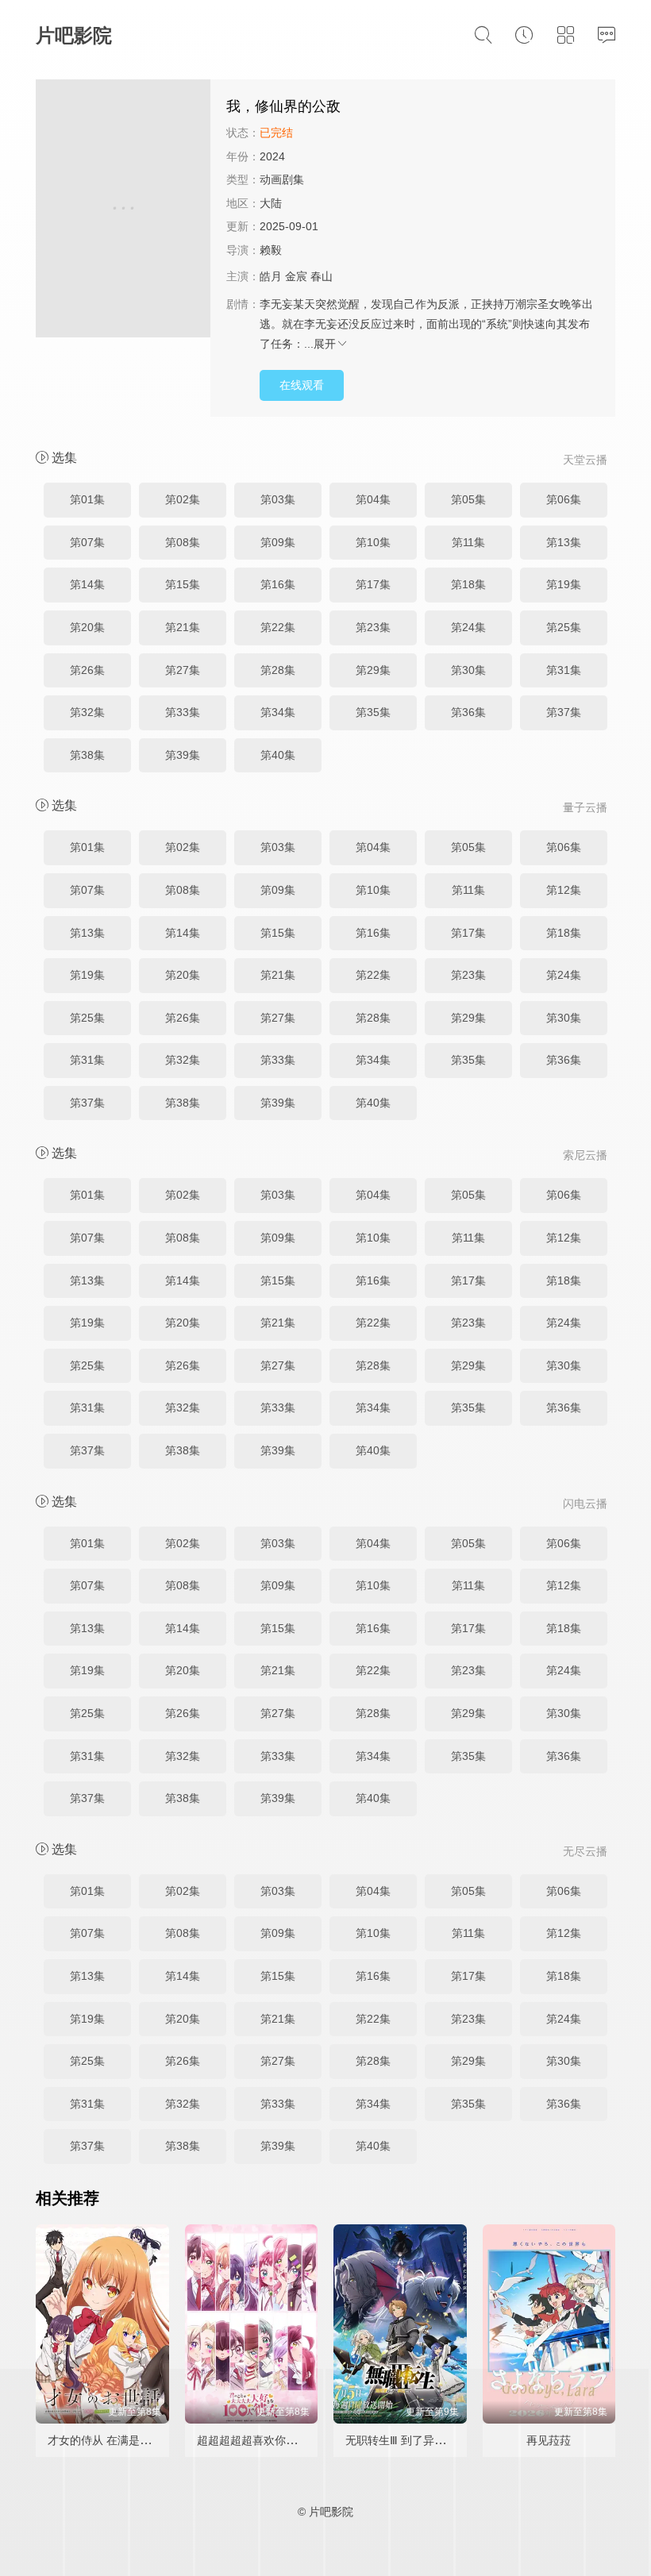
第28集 (278, 670)
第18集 (468, 584)
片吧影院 (74, 35)
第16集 (278, 584)
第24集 (468, 627)
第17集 (373, 584)
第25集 (564, 627)
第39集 (183, 755)
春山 (322, 276)
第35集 (373, 712)
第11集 (468, 542)
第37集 (564, 712)
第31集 (564, 670)
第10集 (373, 542)
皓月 (271, 276)
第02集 (183, 499)
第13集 (564, 542)
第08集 (183, 542)
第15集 (183, 584)
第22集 (278, 627)
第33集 (183, 712)
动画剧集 (282, 179)
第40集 (278, 755)
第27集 (183, 670)
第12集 (564, 890)
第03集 (278, 499)
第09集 (278, 542)
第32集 (87, 712)
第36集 (468, 712)
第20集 (87, 627)
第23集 (373, 627)
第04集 (373, 499)
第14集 (87, 584)
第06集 (564, 499)
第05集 (468, 499)
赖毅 (271, 250)
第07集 (87, 542)
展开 (325, 344)
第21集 (183, 627)
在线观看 (302, 385)
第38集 (87, 755)
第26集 (87, 670)
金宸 (296, 276)
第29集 (373, 670)
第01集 (87, 499)
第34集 (278, 712)
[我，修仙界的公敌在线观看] (123, 211)
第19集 (564, 584)
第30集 (468, 670)
